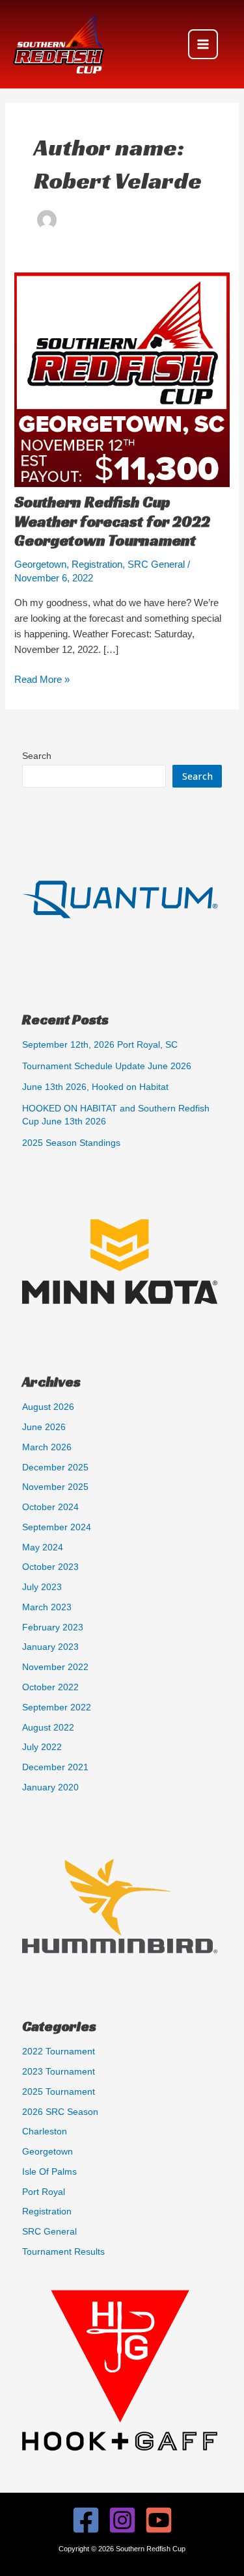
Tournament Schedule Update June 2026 (107, 1066)
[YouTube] (159, 2520)
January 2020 (50, 1787)
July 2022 (42, 1747)
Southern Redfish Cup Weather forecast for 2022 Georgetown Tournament (112, 521)
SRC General (156, 564)
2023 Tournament (59, 2072)
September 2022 (57, 1707)
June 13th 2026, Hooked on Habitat (95, 1087)
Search (37, 756)
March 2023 (47, 1607)
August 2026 (48, 1407)
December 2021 (55, 1767)
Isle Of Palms (49, 2172)
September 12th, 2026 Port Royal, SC (100, 1045)
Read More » (42, 681)
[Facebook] (86, 2520)
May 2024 (43, 1547)
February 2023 (53, 1627)
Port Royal (44, 2192)
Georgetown (40, 564)
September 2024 (57, 1527)
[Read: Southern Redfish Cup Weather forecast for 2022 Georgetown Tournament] (122, 382)
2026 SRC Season (60, 2112)
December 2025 (55, 1467)
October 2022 (50, 1687)
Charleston (45, 2131)
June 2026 (44, 1427)
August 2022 (48, 1728)
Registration (97, 564)
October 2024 (50, 1507)
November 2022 (55, 1667)
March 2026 (47, 1447)
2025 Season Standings (71, 1143)
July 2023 (42, 1587)
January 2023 (50, 1647)
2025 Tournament (59, 2092)
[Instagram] (122, 2520)
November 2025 (55, 1487)
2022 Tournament (59, 2052)
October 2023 (50, 1567)
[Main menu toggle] (203, 44)
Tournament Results (63, 2252)
